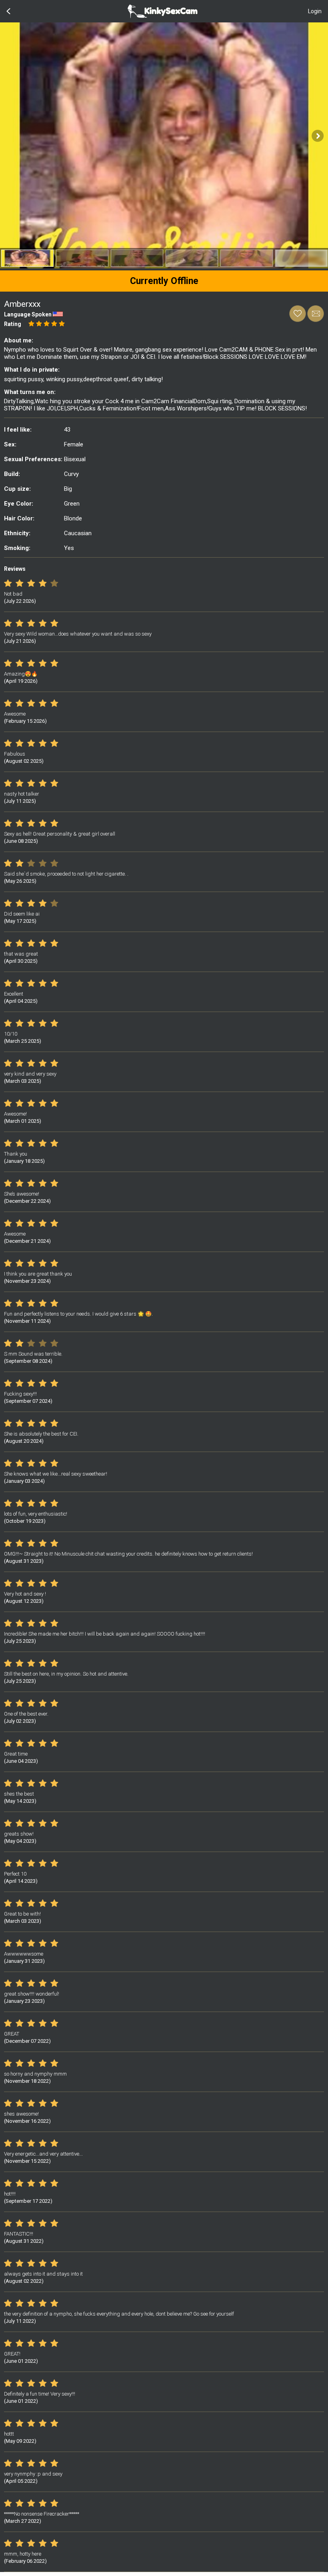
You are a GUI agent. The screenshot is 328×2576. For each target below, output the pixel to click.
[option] (27, 258)
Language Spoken (28, 314)
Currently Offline (164, 281)
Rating (13, 324)
